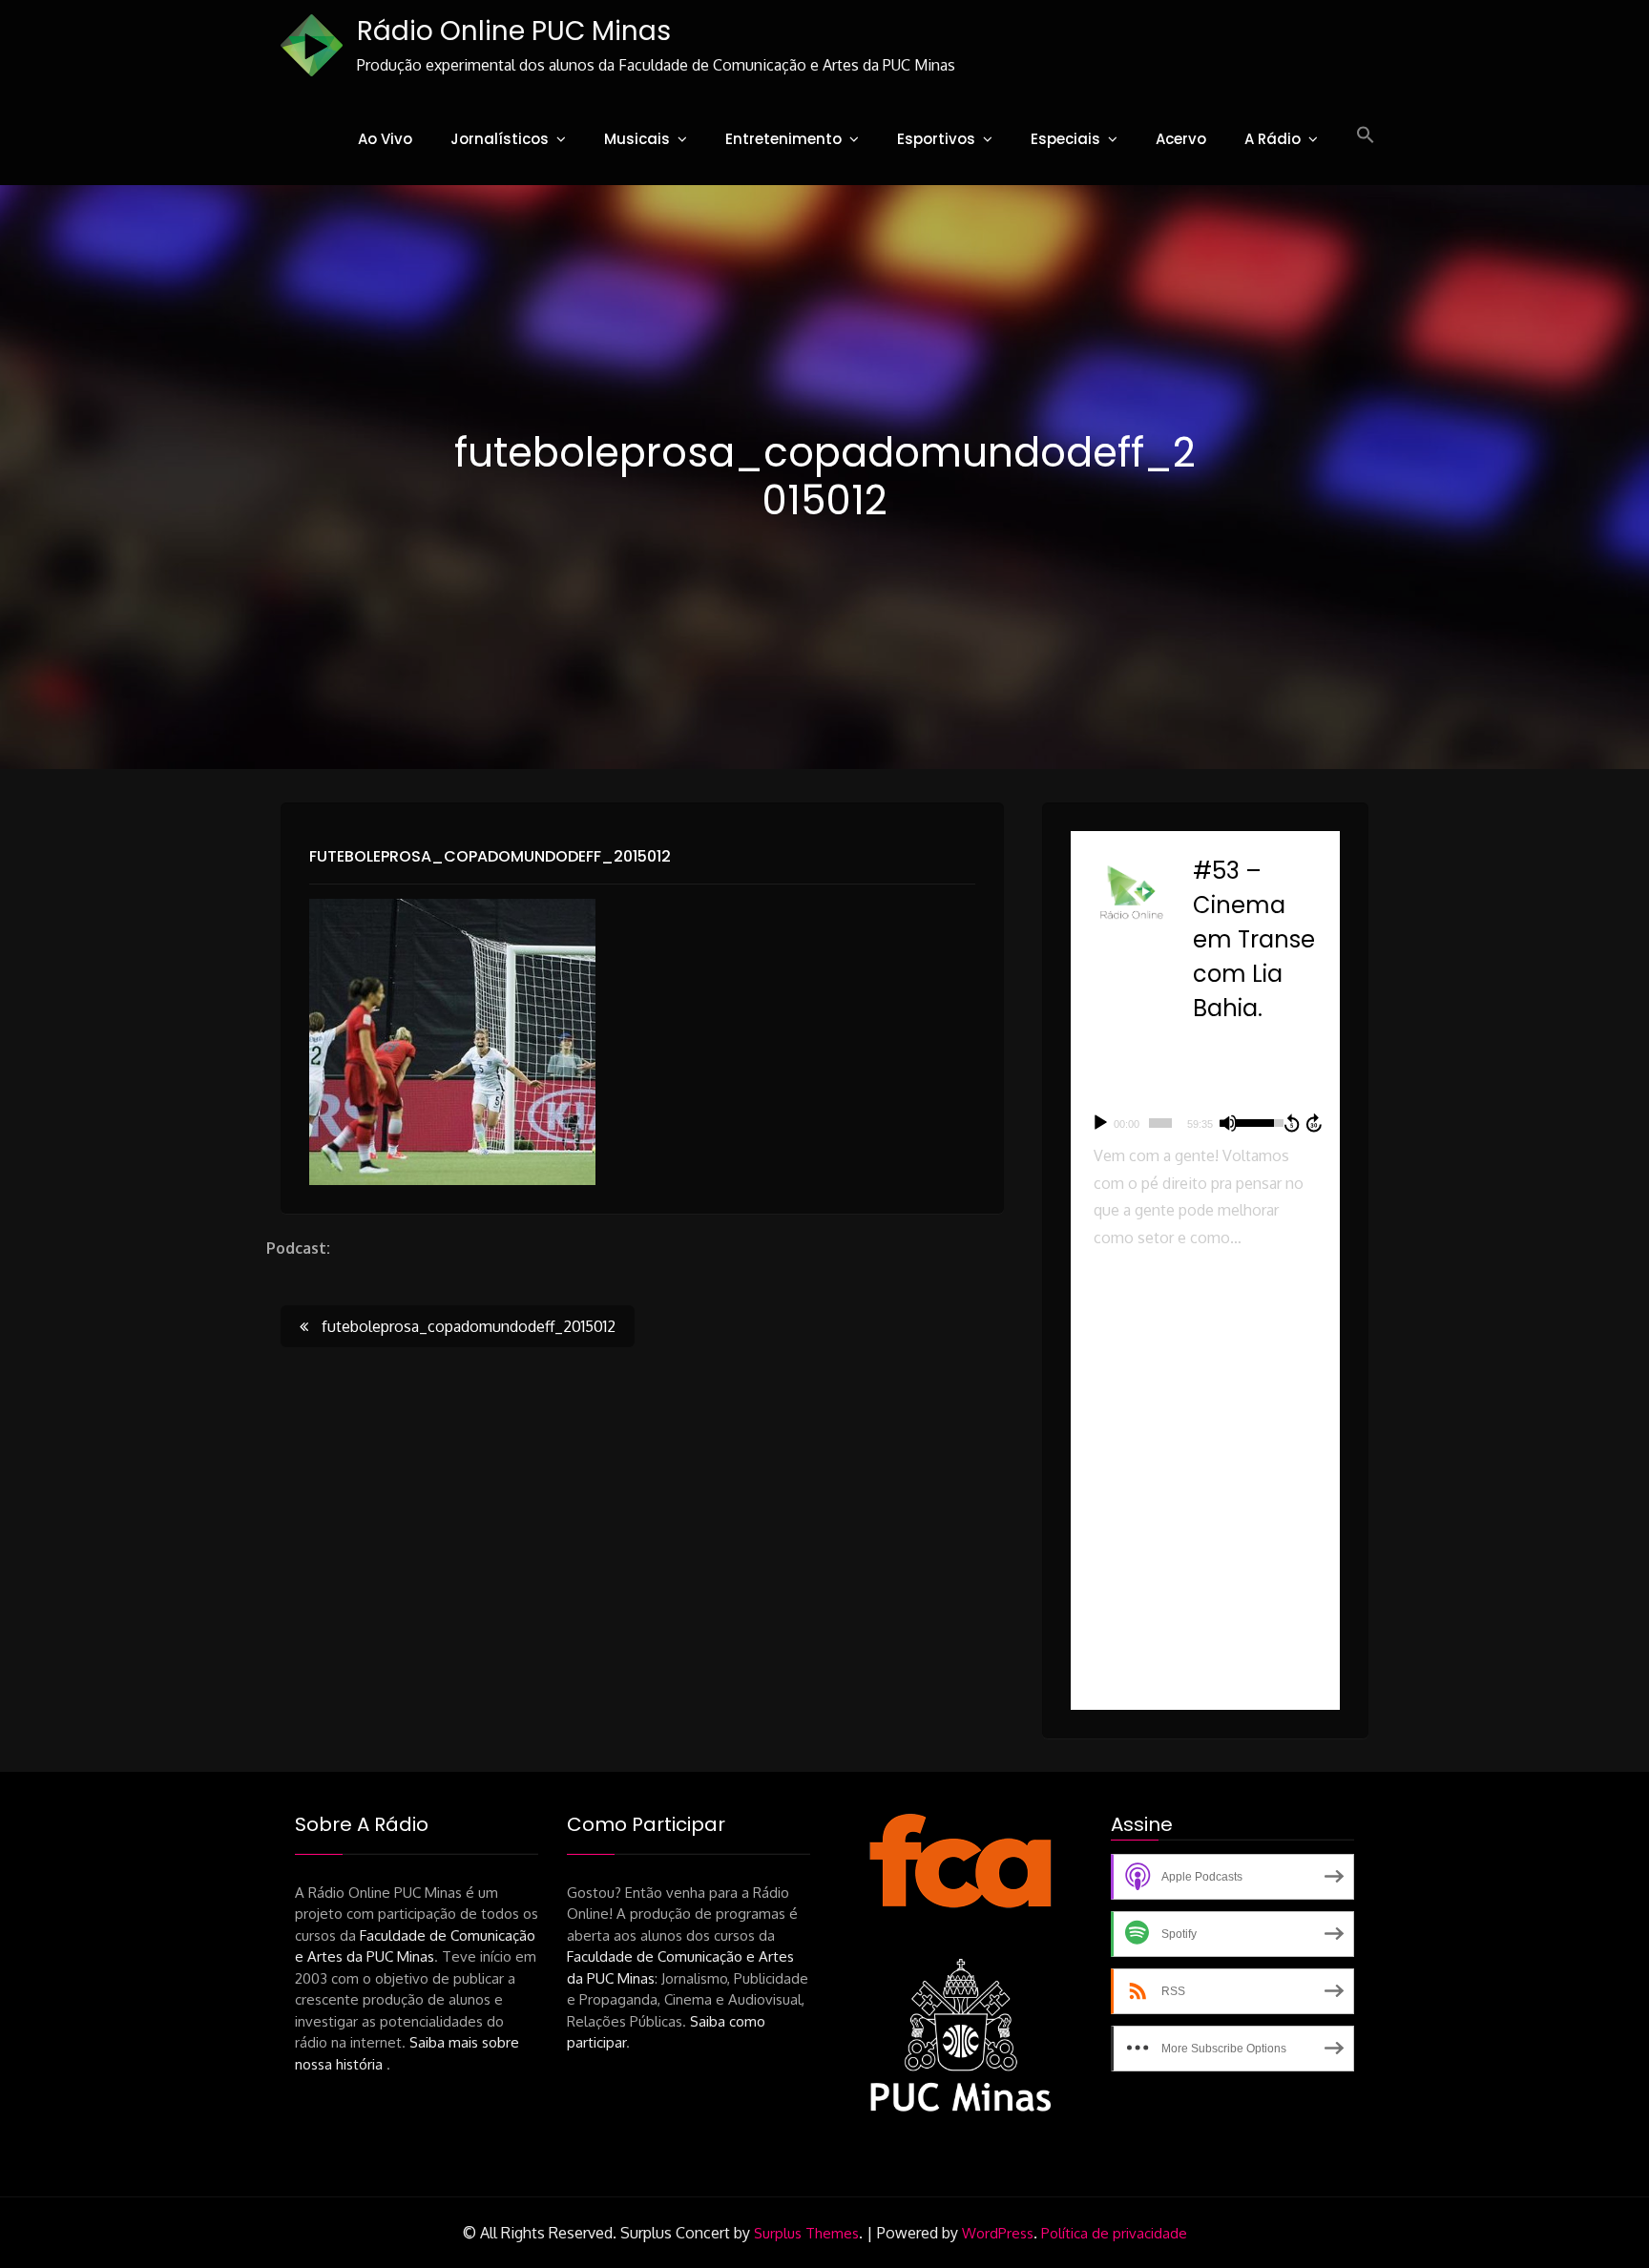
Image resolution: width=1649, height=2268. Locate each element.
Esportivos (936, 139)
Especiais (1065, 139)
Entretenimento (783, 139)
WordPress (998, 2233)
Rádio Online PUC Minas (514, 31)
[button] (1366, 135)
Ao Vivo (385, 139)
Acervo (1181, 139)
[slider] (1160, 1123)
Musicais (637, 139)
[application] (1205, 1123)
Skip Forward (1315, 1123)
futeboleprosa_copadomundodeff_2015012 (490, 856)
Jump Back (1291, 1123)
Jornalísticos (500, 139)
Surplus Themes (806, 2233)
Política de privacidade (1114, 2233)
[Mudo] (1228, 1123)
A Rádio (1273, 139)
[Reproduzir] (1100, 1123)
